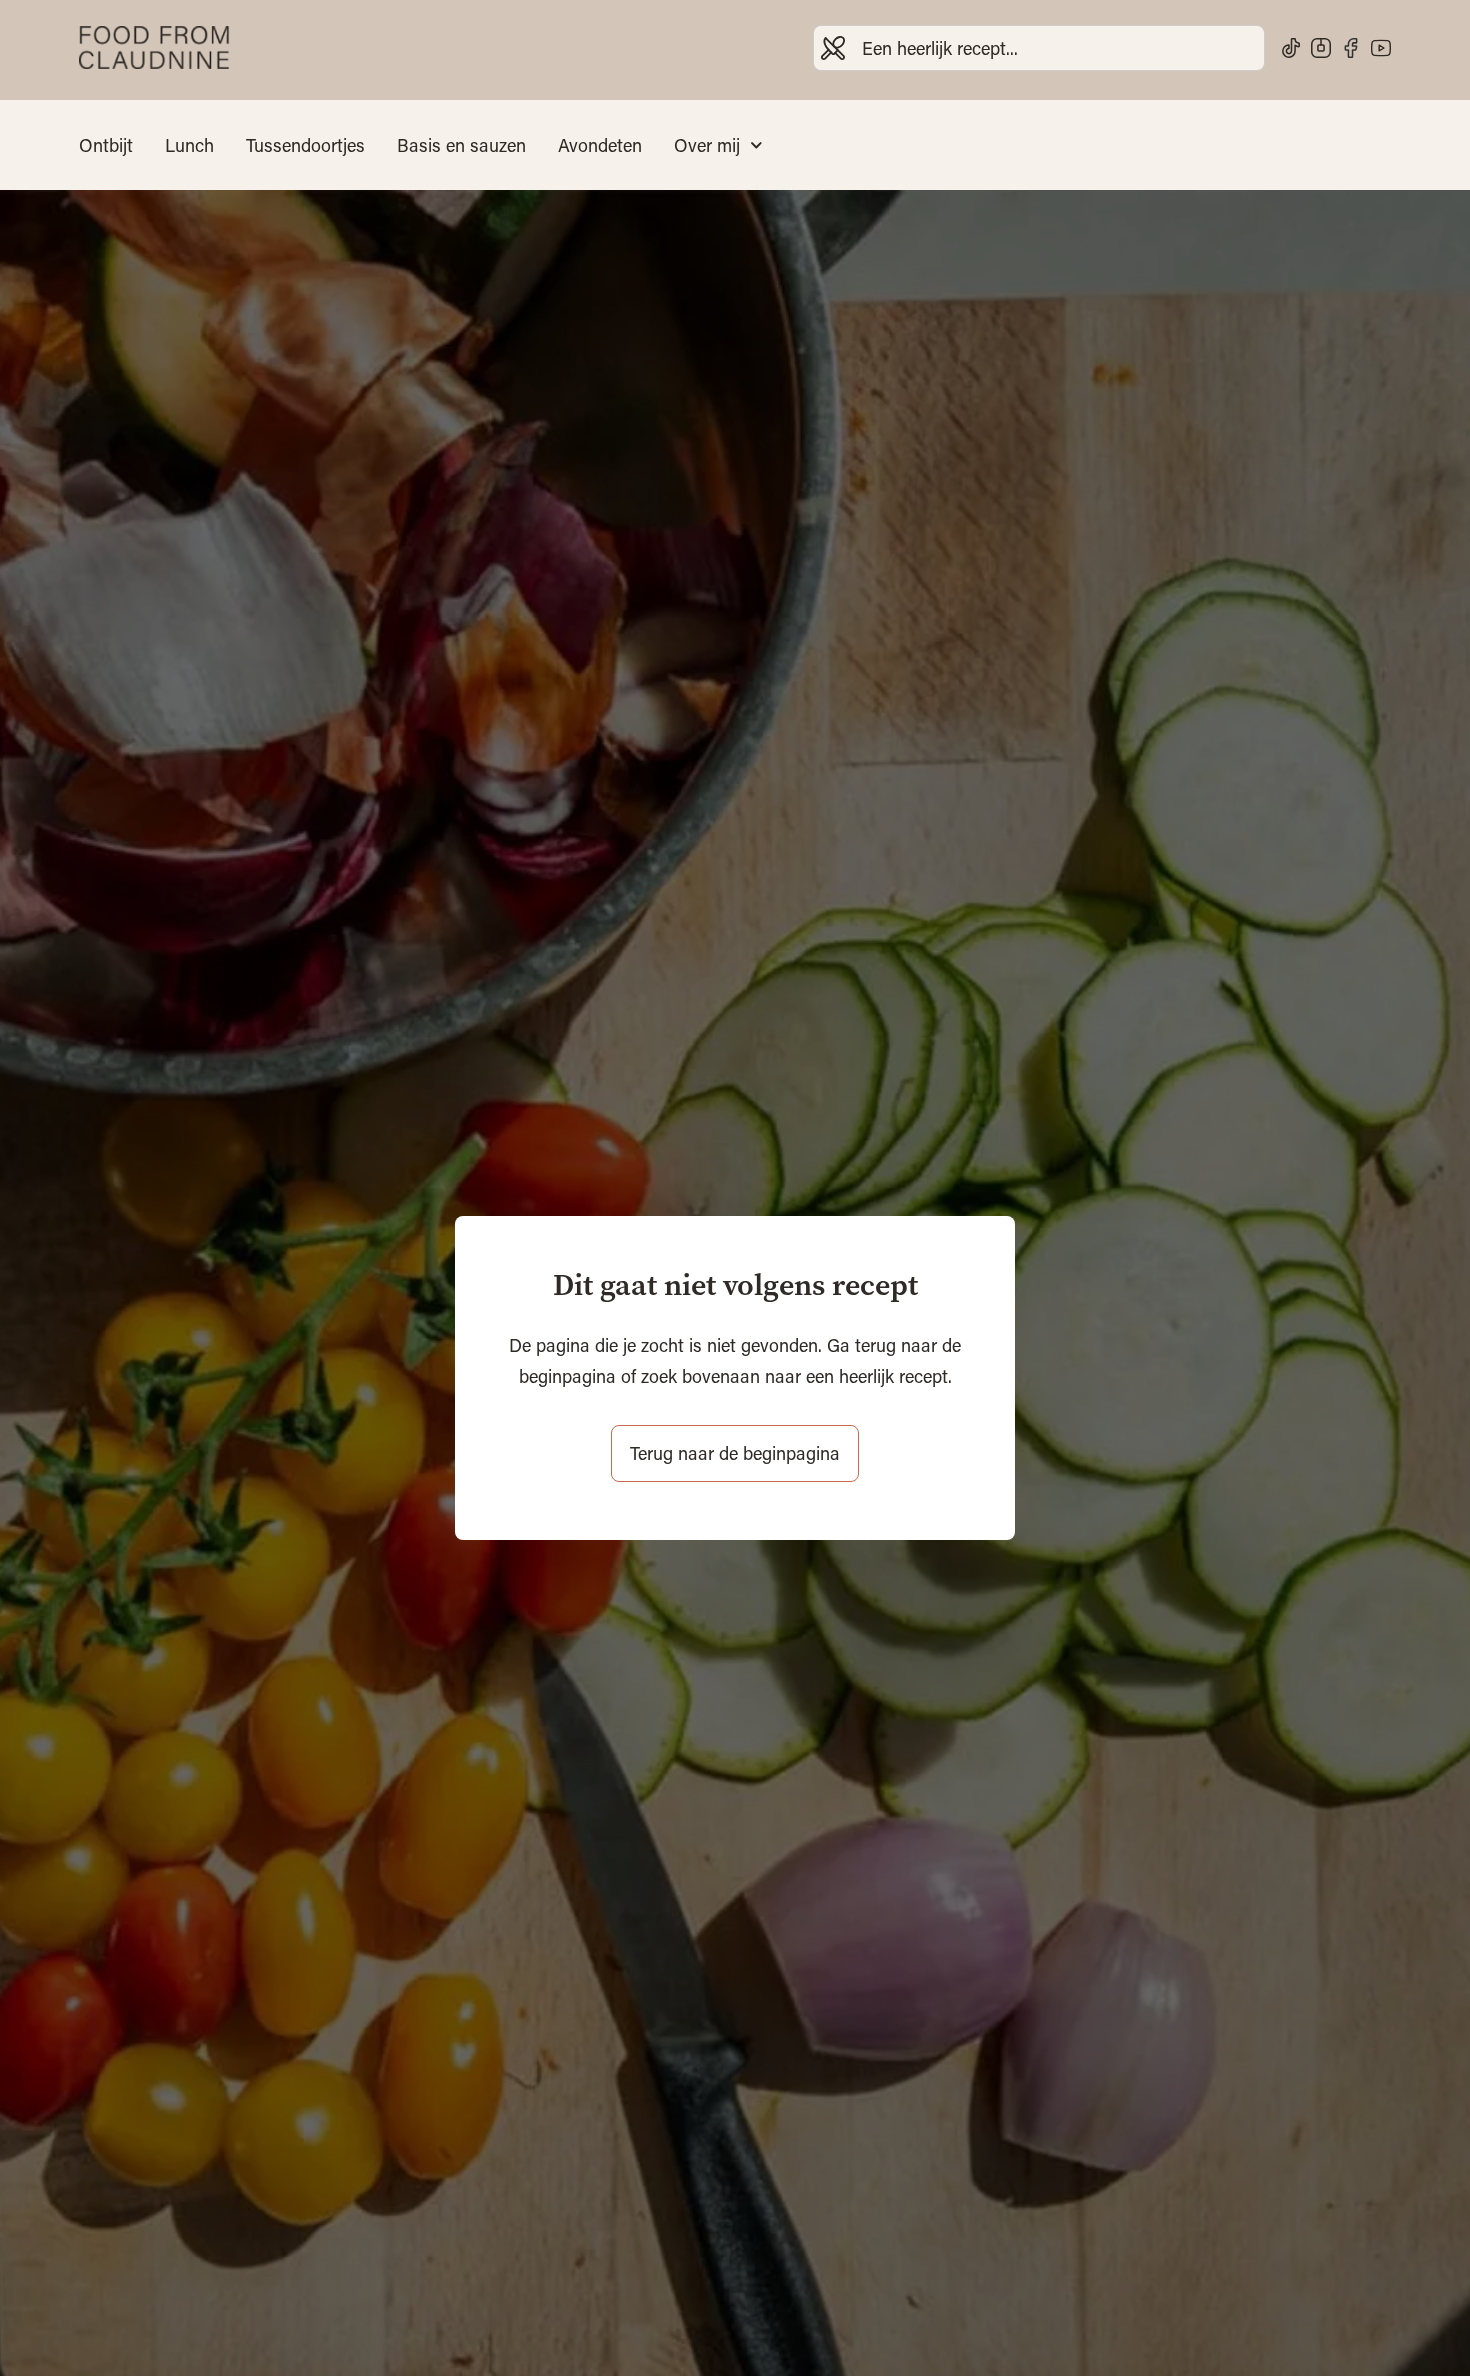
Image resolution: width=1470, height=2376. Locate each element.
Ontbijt (106, 145)
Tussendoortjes (305, 145)
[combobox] (1039, 48)
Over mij (707, 145)
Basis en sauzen (461, 145)
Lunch (189, 145)
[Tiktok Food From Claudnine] (1291, 48)
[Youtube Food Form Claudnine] (1381, 48)
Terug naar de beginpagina (735, 1453)
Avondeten (600, 145)
